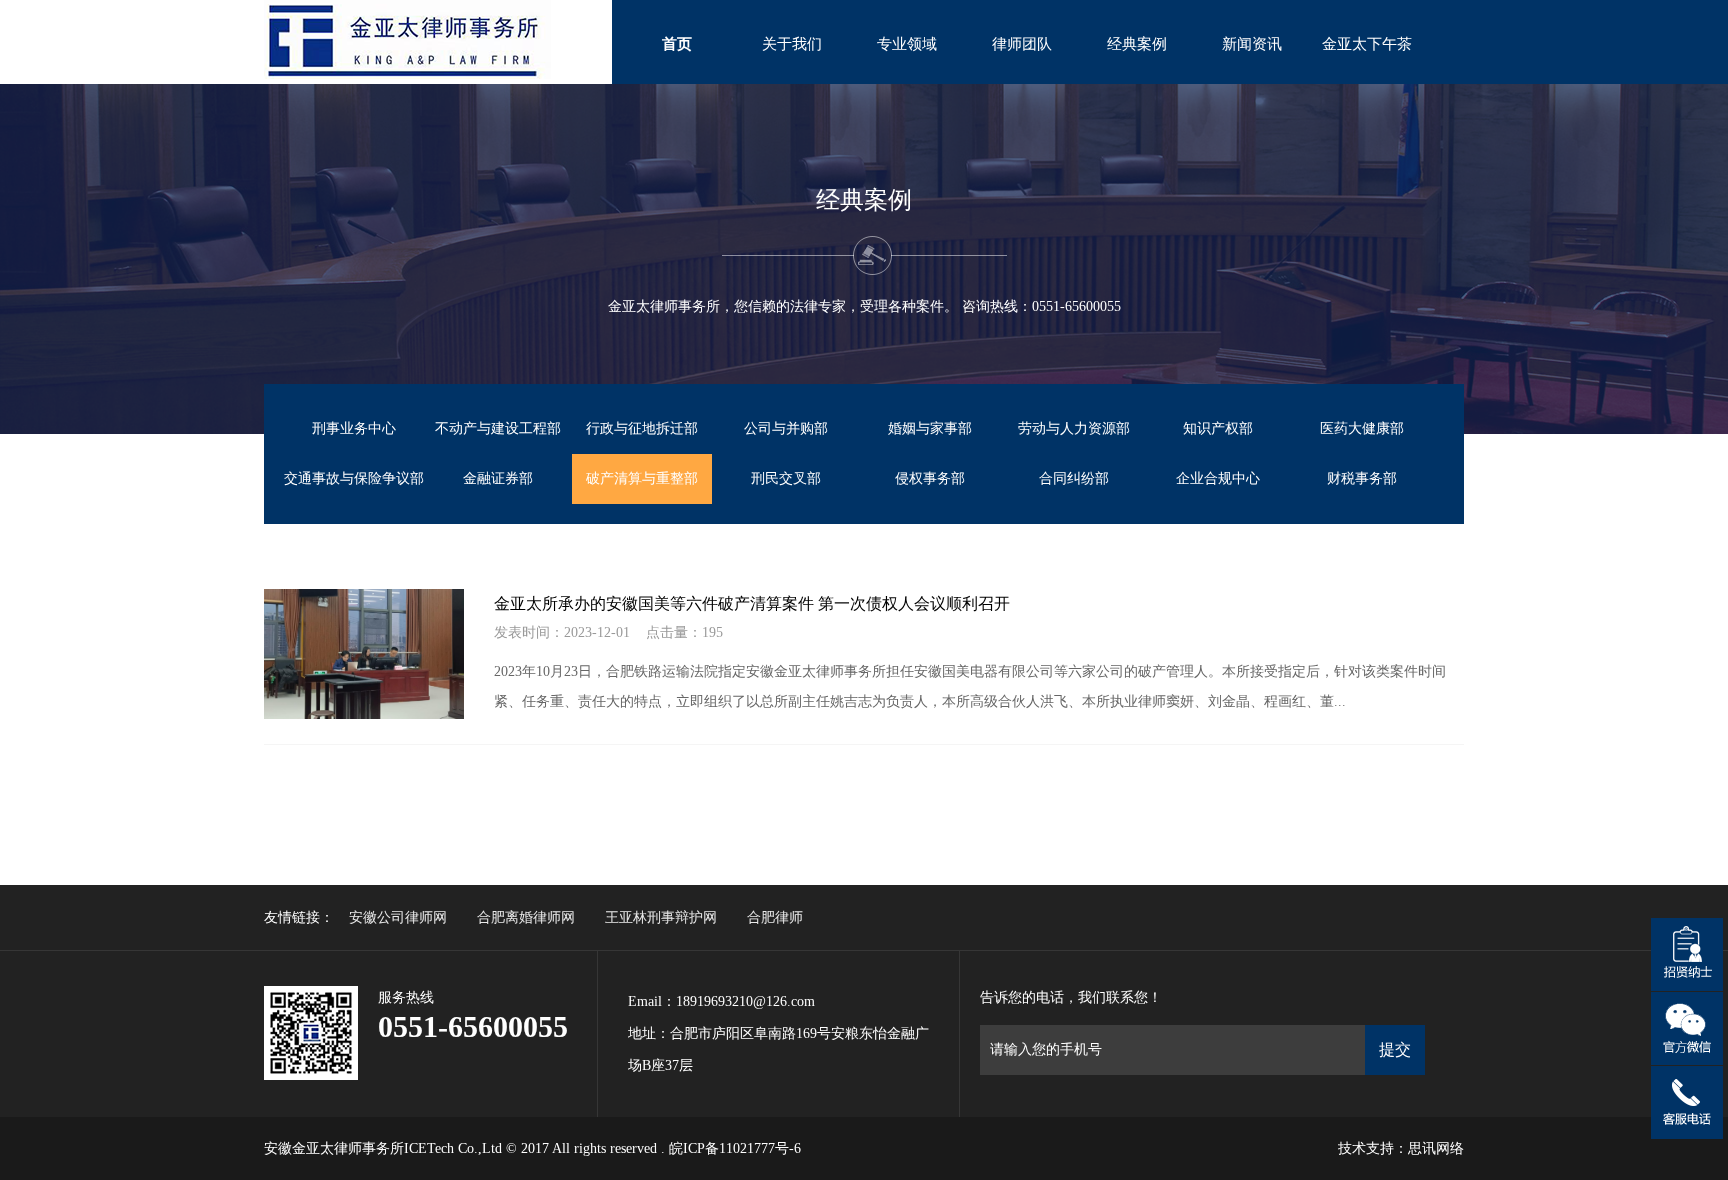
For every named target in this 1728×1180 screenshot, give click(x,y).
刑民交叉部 (786, 478)
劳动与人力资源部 (1074, 428)
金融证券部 (498, 478)
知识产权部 (1218, 428)
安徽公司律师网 (398, 917)
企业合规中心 (1218, 478)
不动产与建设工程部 (498, 428)
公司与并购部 (786, 428)
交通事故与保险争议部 (354, 478)
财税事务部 (1362, 478)
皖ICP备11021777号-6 (735, 1148)
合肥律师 (775, 917)
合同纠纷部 (1074, 478)
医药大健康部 (1362, 428)
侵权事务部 (930, 478)
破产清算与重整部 (642, 478)
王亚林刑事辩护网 (661, 917)
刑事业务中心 (354, 428)
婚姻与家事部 (930, 428)
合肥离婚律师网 (526, 917)
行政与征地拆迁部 (642, 428)
